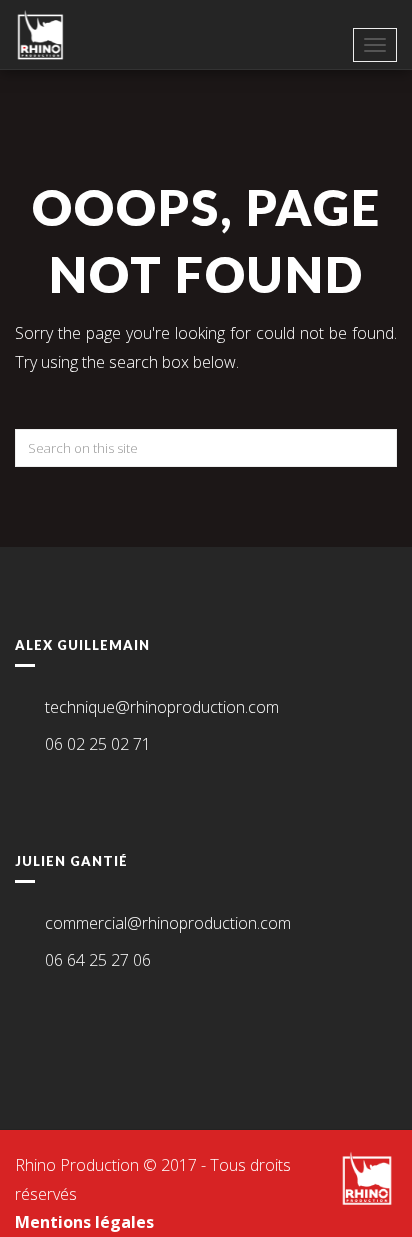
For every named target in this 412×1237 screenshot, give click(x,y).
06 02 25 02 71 (98, 744)
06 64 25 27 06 (98, 960)
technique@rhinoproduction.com (162, 707)
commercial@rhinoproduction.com (168, 923)
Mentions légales (84, 1222)
